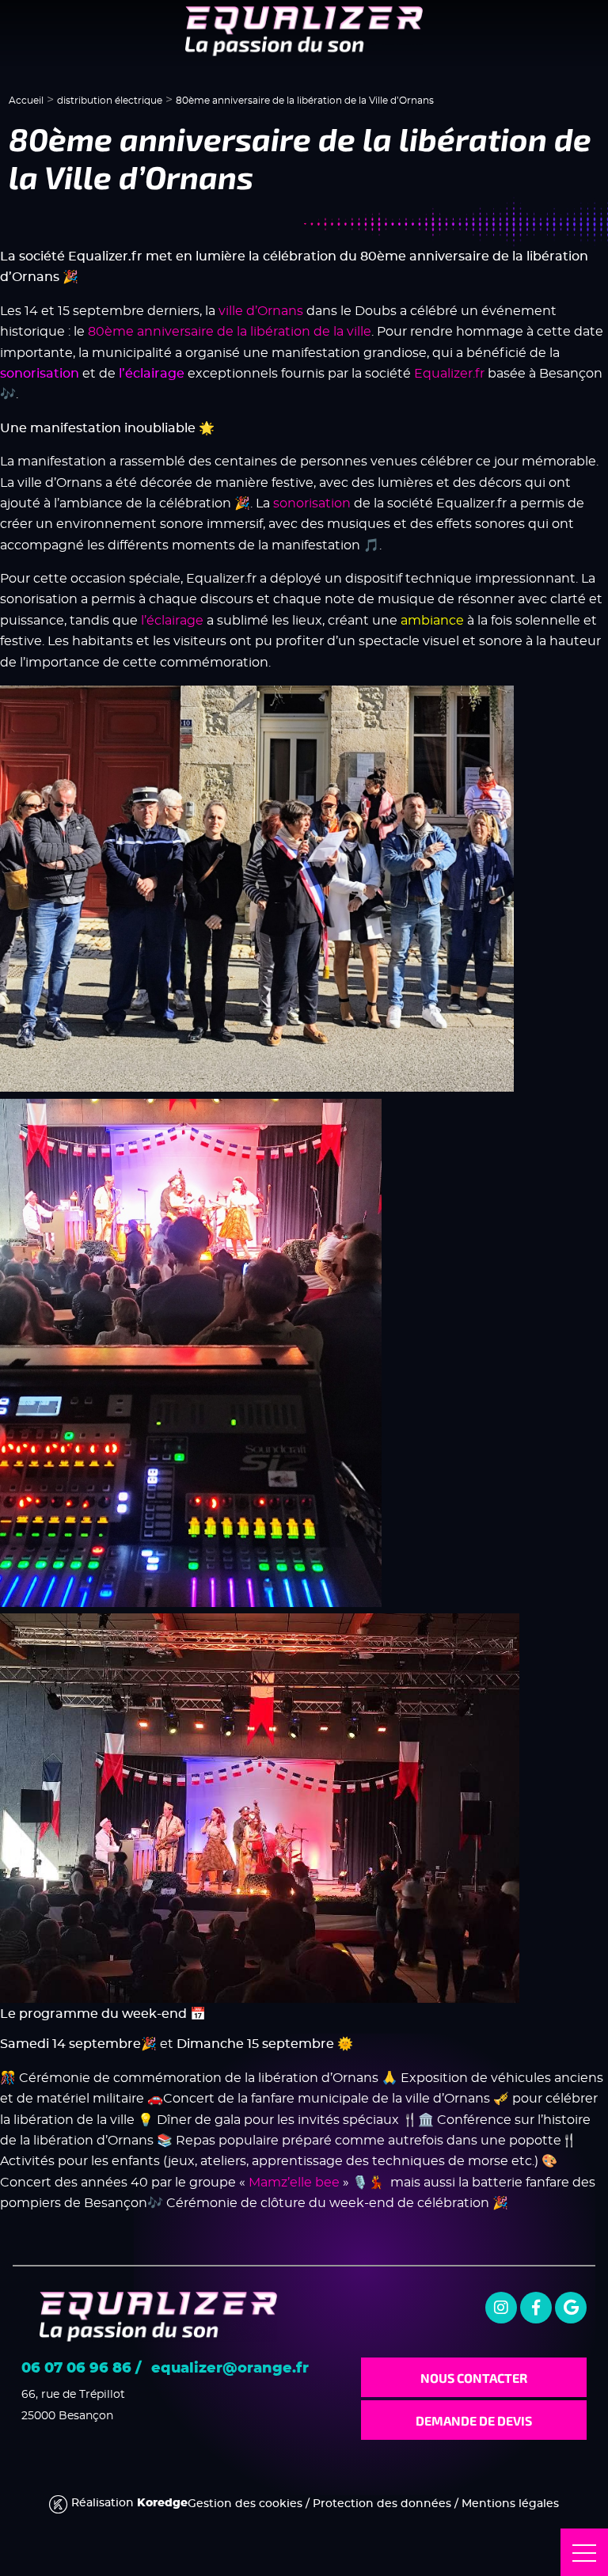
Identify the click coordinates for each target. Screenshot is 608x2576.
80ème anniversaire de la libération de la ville (230, 331)
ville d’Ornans (261, 311)
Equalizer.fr (449, 373)
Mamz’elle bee (294, 2182)
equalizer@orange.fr (230, 2369)
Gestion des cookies (245, 2504)
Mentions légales (510, 2504)
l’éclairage (172, 620)
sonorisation (312, 503)
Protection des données (382, 2504)
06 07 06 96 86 (76, 2369)
